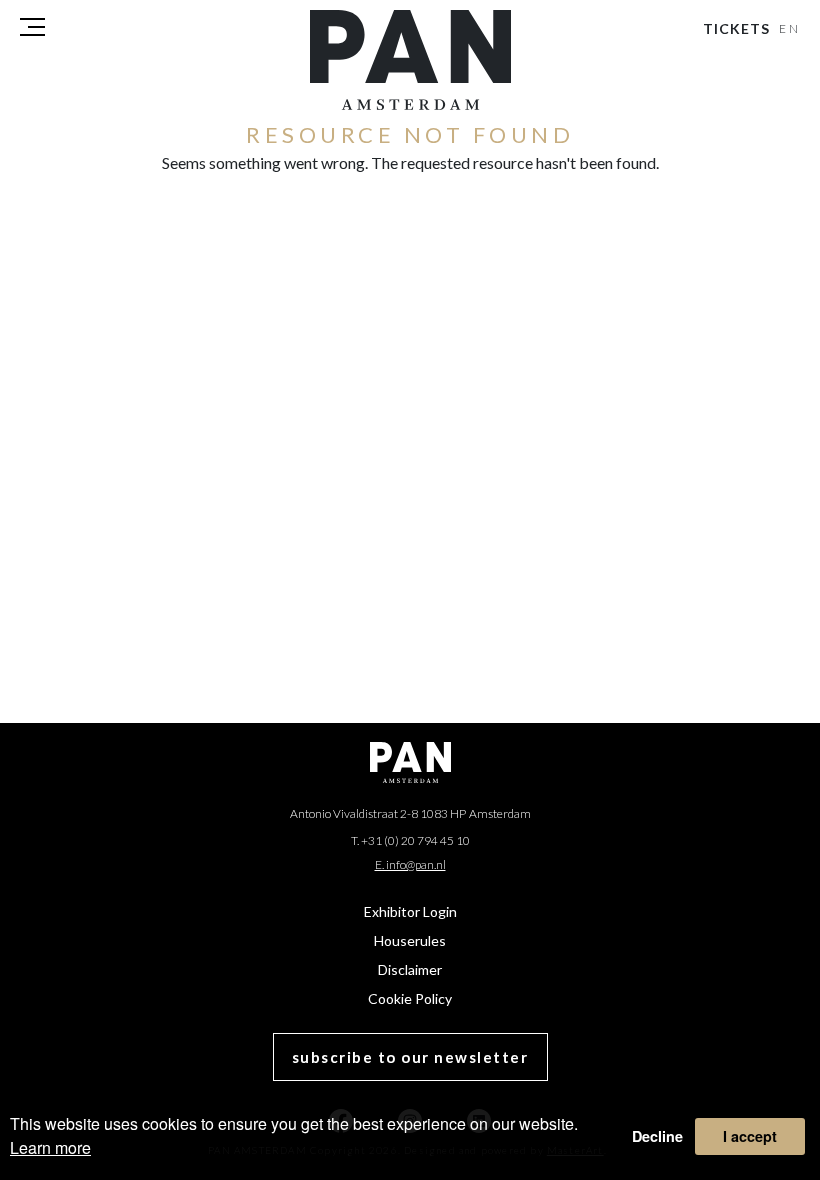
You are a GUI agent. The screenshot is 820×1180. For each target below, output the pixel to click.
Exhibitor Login (410, 911)
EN (790, 28)
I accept (750, 1136)
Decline (657, 1136)
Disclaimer (410, 969)
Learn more (50, 1147)
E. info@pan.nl (410, 864)
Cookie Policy (410, 998)
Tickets (736, 28)
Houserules (410, 940)
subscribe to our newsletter (410, 1057)
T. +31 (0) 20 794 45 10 (410, 840)
